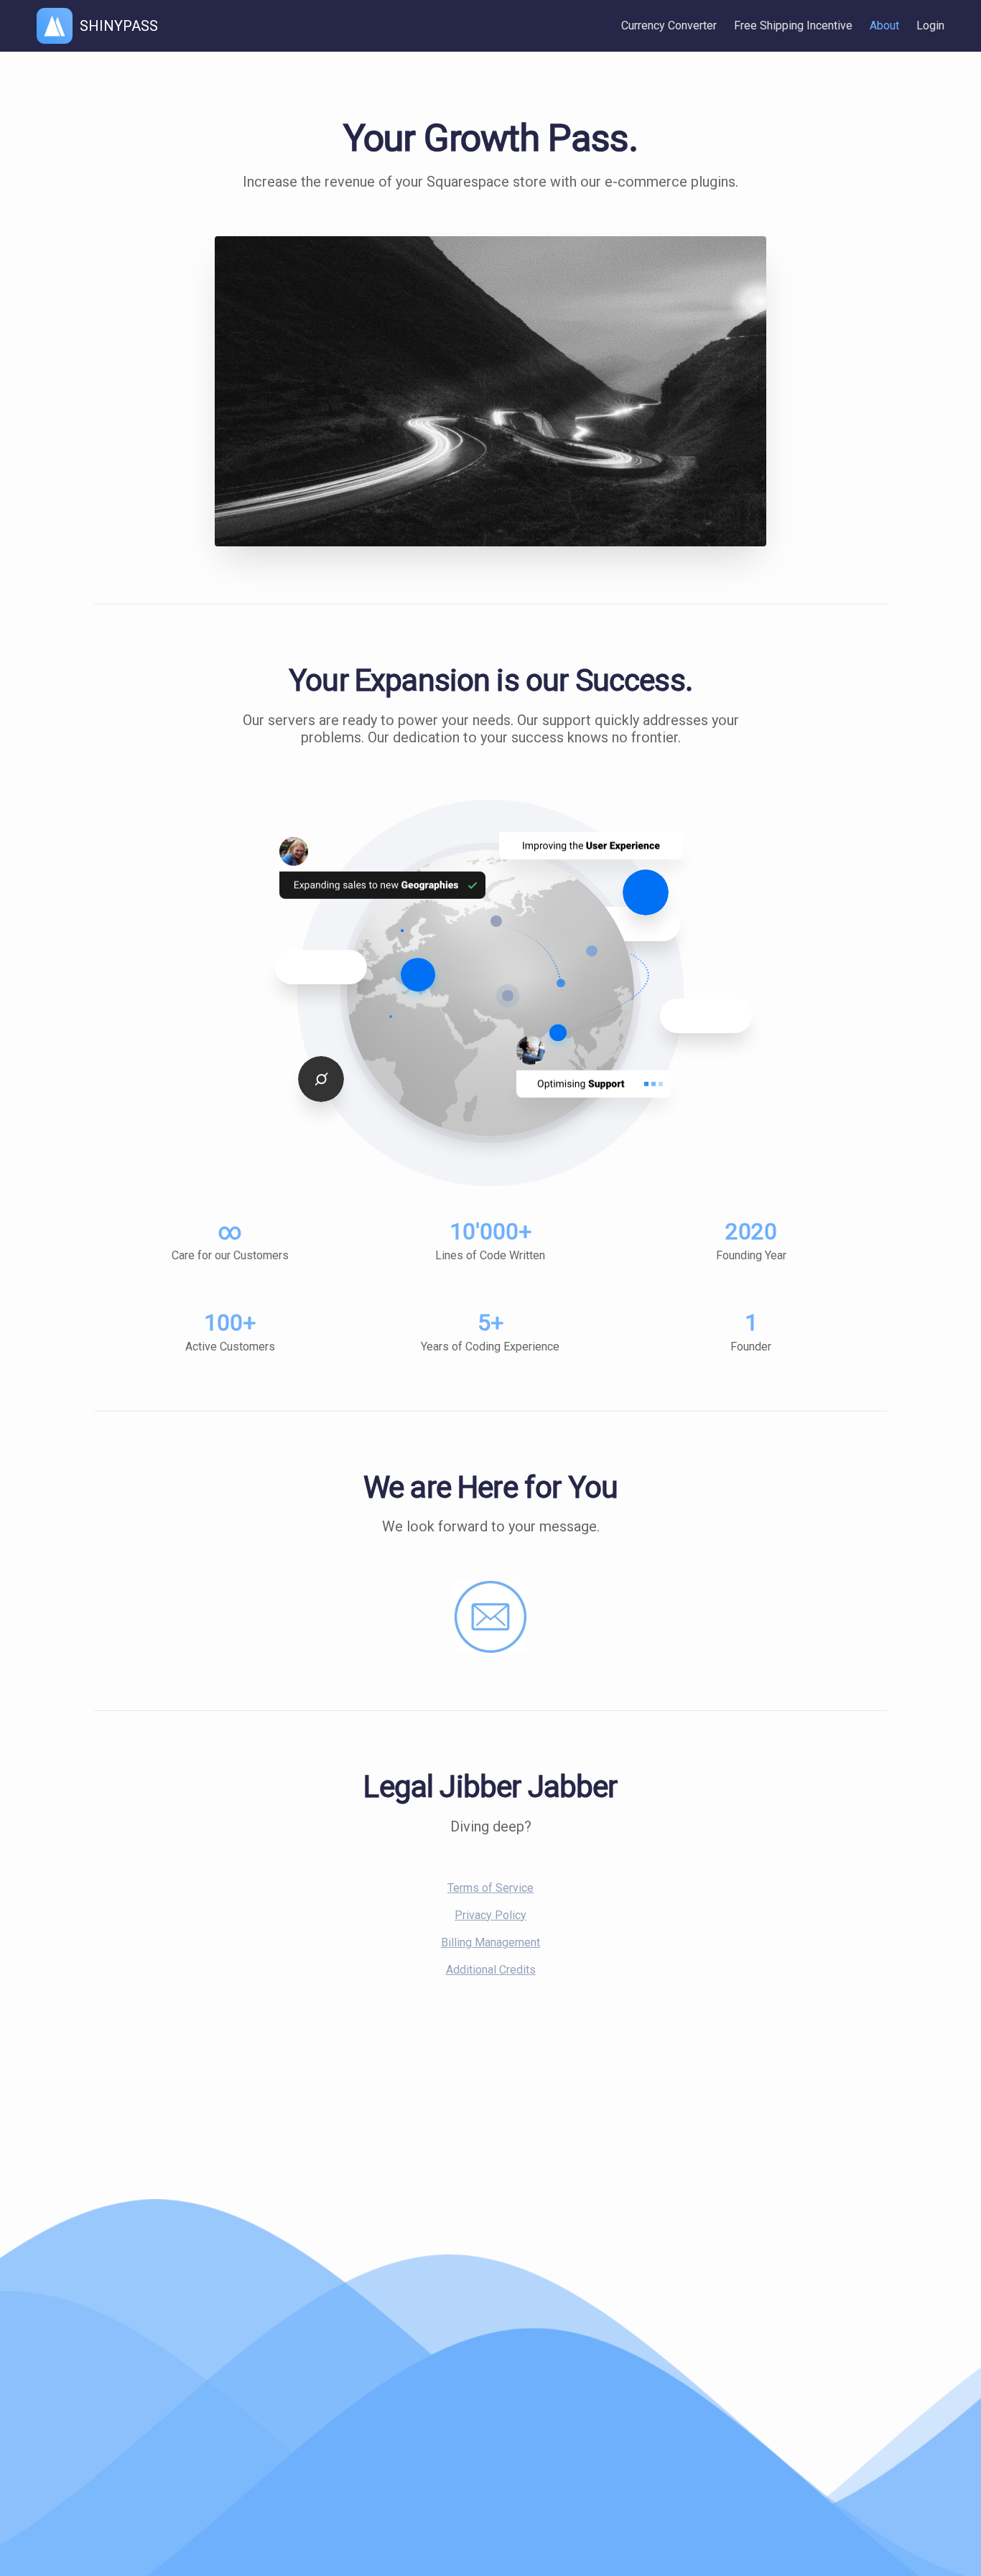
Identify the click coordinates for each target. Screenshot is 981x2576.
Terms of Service (490, 1888)
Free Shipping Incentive (793, 25)
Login (930, 25)
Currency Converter (669, 25)
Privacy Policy (490, 1915)
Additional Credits (491, 1970)
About (884, 25)
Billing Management (490, 1942)
